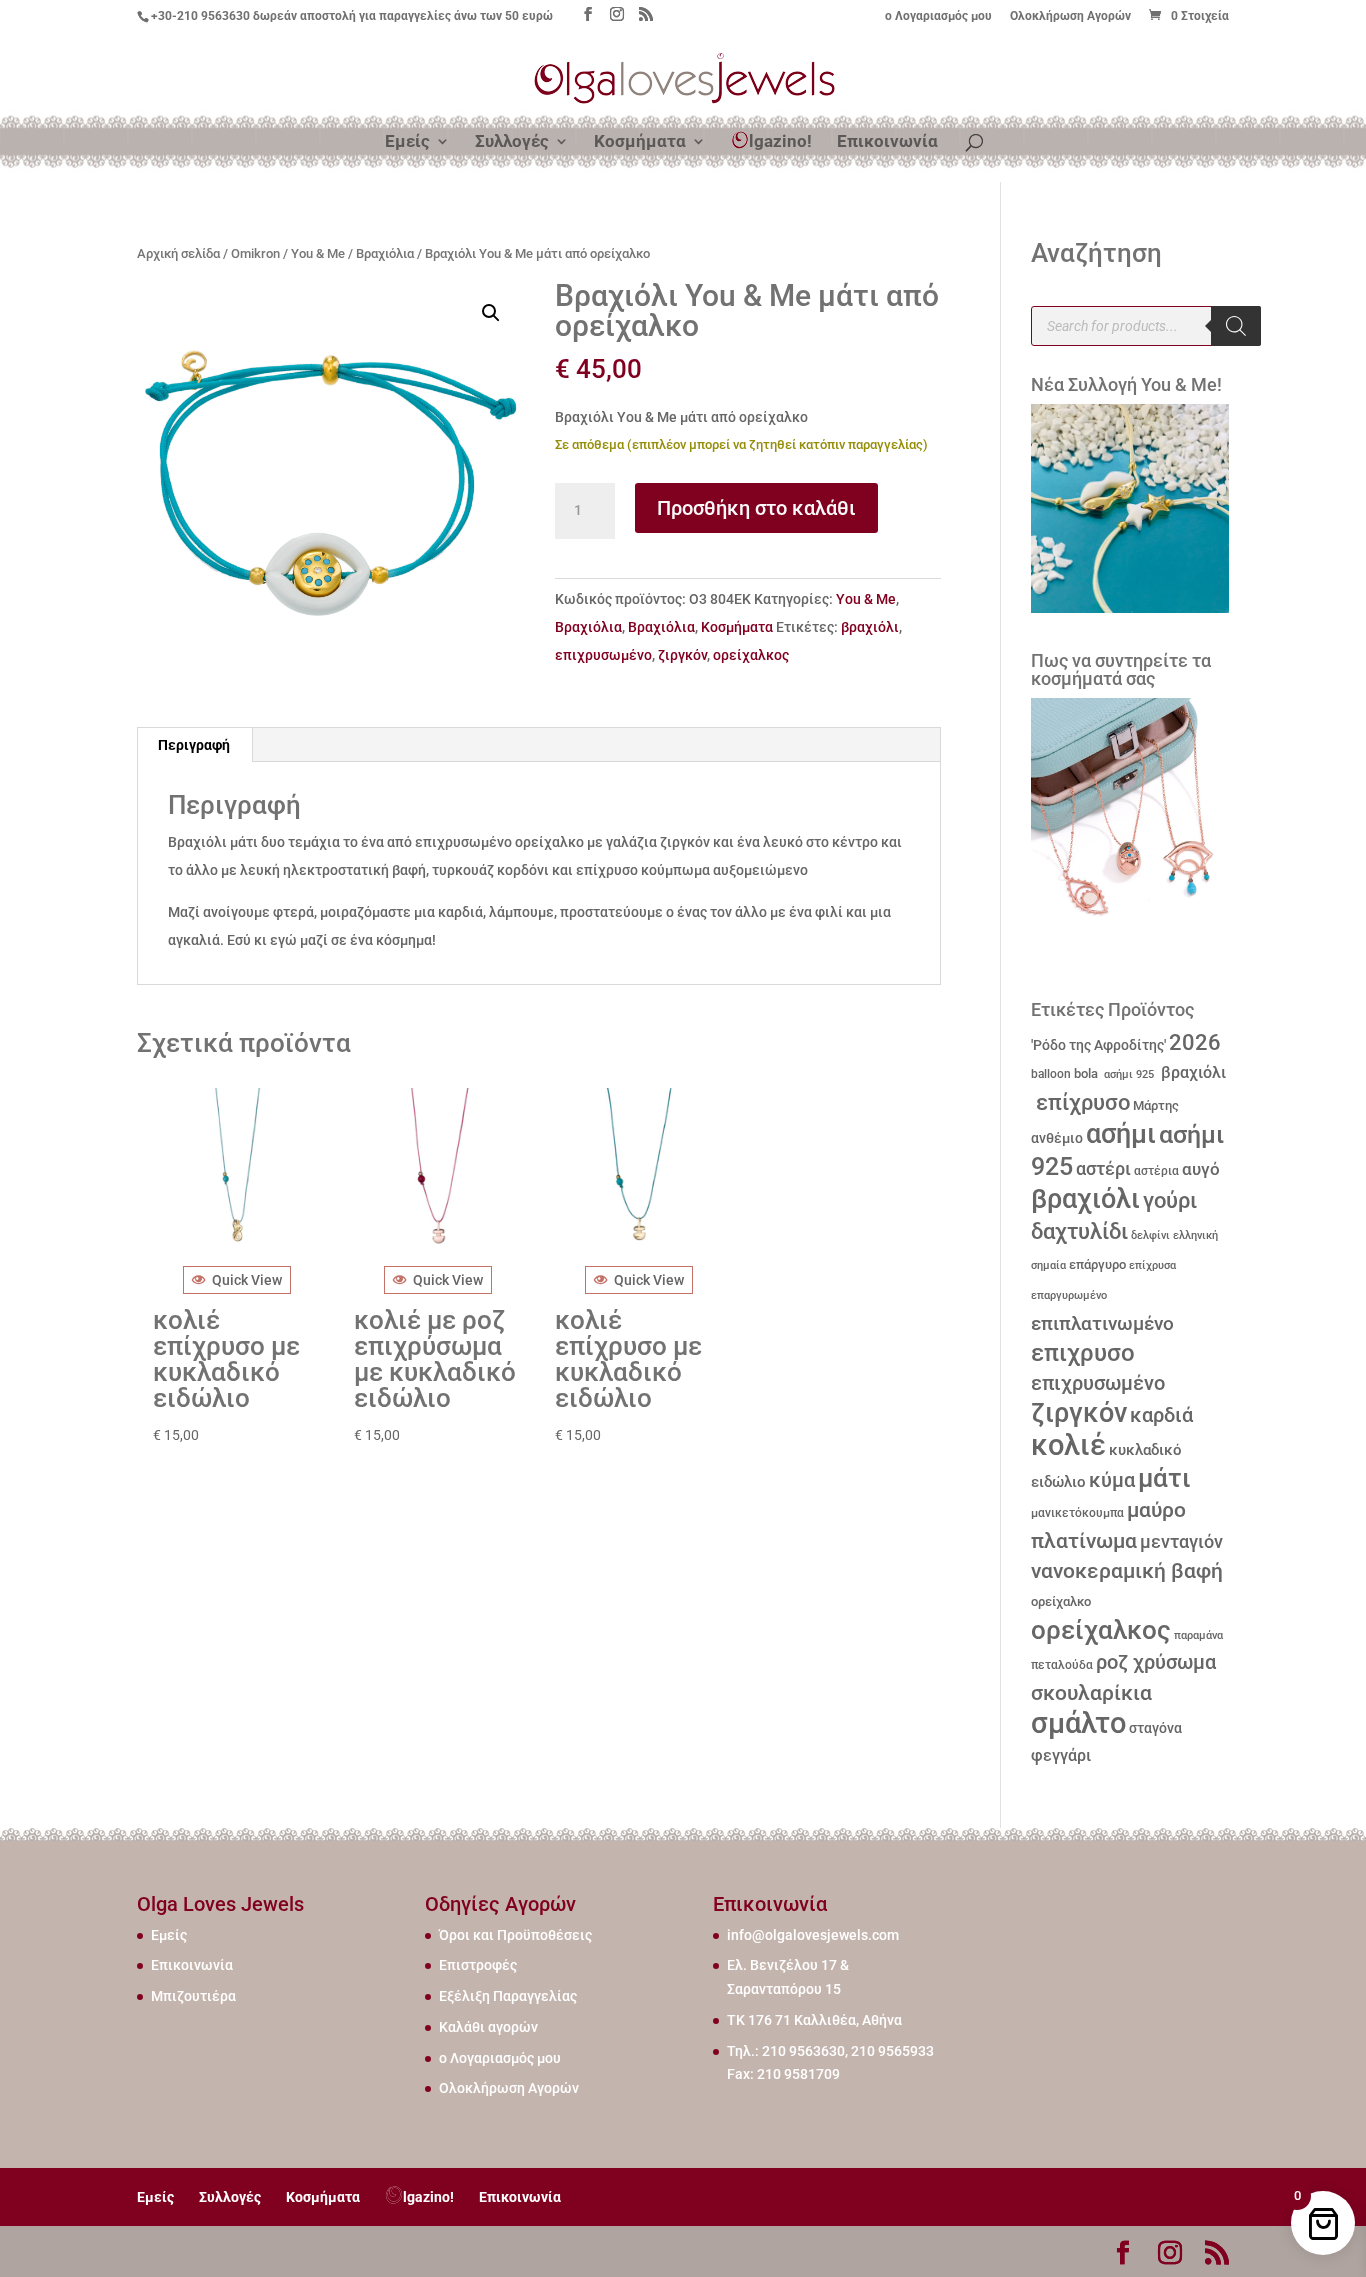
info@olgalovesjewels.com (813, 1935)
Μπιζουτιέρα (193, 1996)
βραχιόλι (870, 627)
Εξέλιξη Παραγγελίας (508, 1996)
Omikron (255, 253)
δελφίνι (1150, 1235)
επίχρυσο (1080, 1102)
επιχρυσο (1083, 1353)
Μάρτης (1156, 1105)
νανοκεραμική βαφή (1127, 1571)
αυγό (1201, 1169)
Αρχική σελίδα (178, 253)
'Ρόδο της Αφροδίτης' (1098, 1045)
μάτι (1164, 1478)
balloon (1051, 1074)
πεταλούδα (1062, 1665)
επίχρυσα (1152, 1265)
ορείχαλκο (1061, 1601)
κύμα (1112, 1480)
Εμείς (407, 142)
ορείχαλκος (751, 655)
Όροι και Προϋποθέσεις (515, 1935)
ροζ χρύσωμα (1156, 1662)
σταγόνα (1155, 1728)
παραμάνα (1198, 1635)
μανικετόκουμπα (1077, 1513)
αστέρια (1156, 1171)
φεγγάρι (1061, 1755)
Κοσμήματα (640, 142)
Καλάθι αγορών (488, 2027)
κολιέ (1068, 1445)
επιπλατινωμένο (1102, 1324)
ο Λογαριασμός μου (938, 16)
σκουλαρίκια (1091, 1693)
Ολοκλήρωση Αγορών (1070, 16)
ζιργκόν (682, 655)
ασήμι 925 (1127, 1074)
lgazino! (780, 141)
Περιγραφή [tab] (194, 745)
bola (1086, 1073)
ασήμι (1121, 1134)
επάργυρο (1097, 1264)
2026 (1195, 1042)
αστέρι (1103, 1168)
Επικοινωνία (887, 142)
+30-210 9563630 (200, 16)
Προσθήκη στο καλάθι (756, 508)
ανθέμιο (1057, 1138)
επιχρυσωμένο (603, 655)
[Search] (1236, 326)
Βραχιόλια (385, 253)
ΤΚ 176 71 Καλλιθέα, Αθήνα (814, 2020)
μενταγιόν (1181, 1541)
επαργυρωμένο (1069, 1295)
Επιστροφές (478, 1965)
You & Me (318, 253)
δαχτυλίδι (1079, 1231)
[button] (491, 313)
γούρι (1170, 1200)
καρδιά (1161, 1415)
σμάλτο (1078, 1723)
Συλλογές (512, 142)
